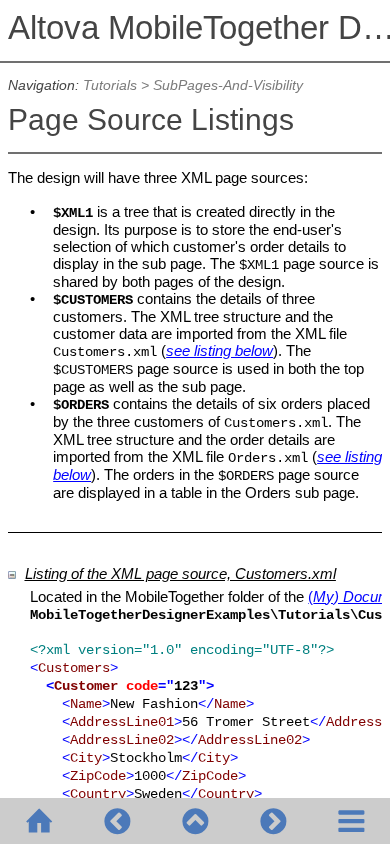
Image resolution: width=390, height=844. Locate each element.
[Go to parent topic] (195, 821)
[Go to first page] (39, 821)
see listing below (219, 350)
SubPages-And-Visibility (228, 85)
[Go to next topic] (273, 821)
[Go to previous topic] (117, 821)
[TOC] (351, 821)
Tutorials (110, 85)
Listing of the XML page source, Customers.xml (180, 573)
